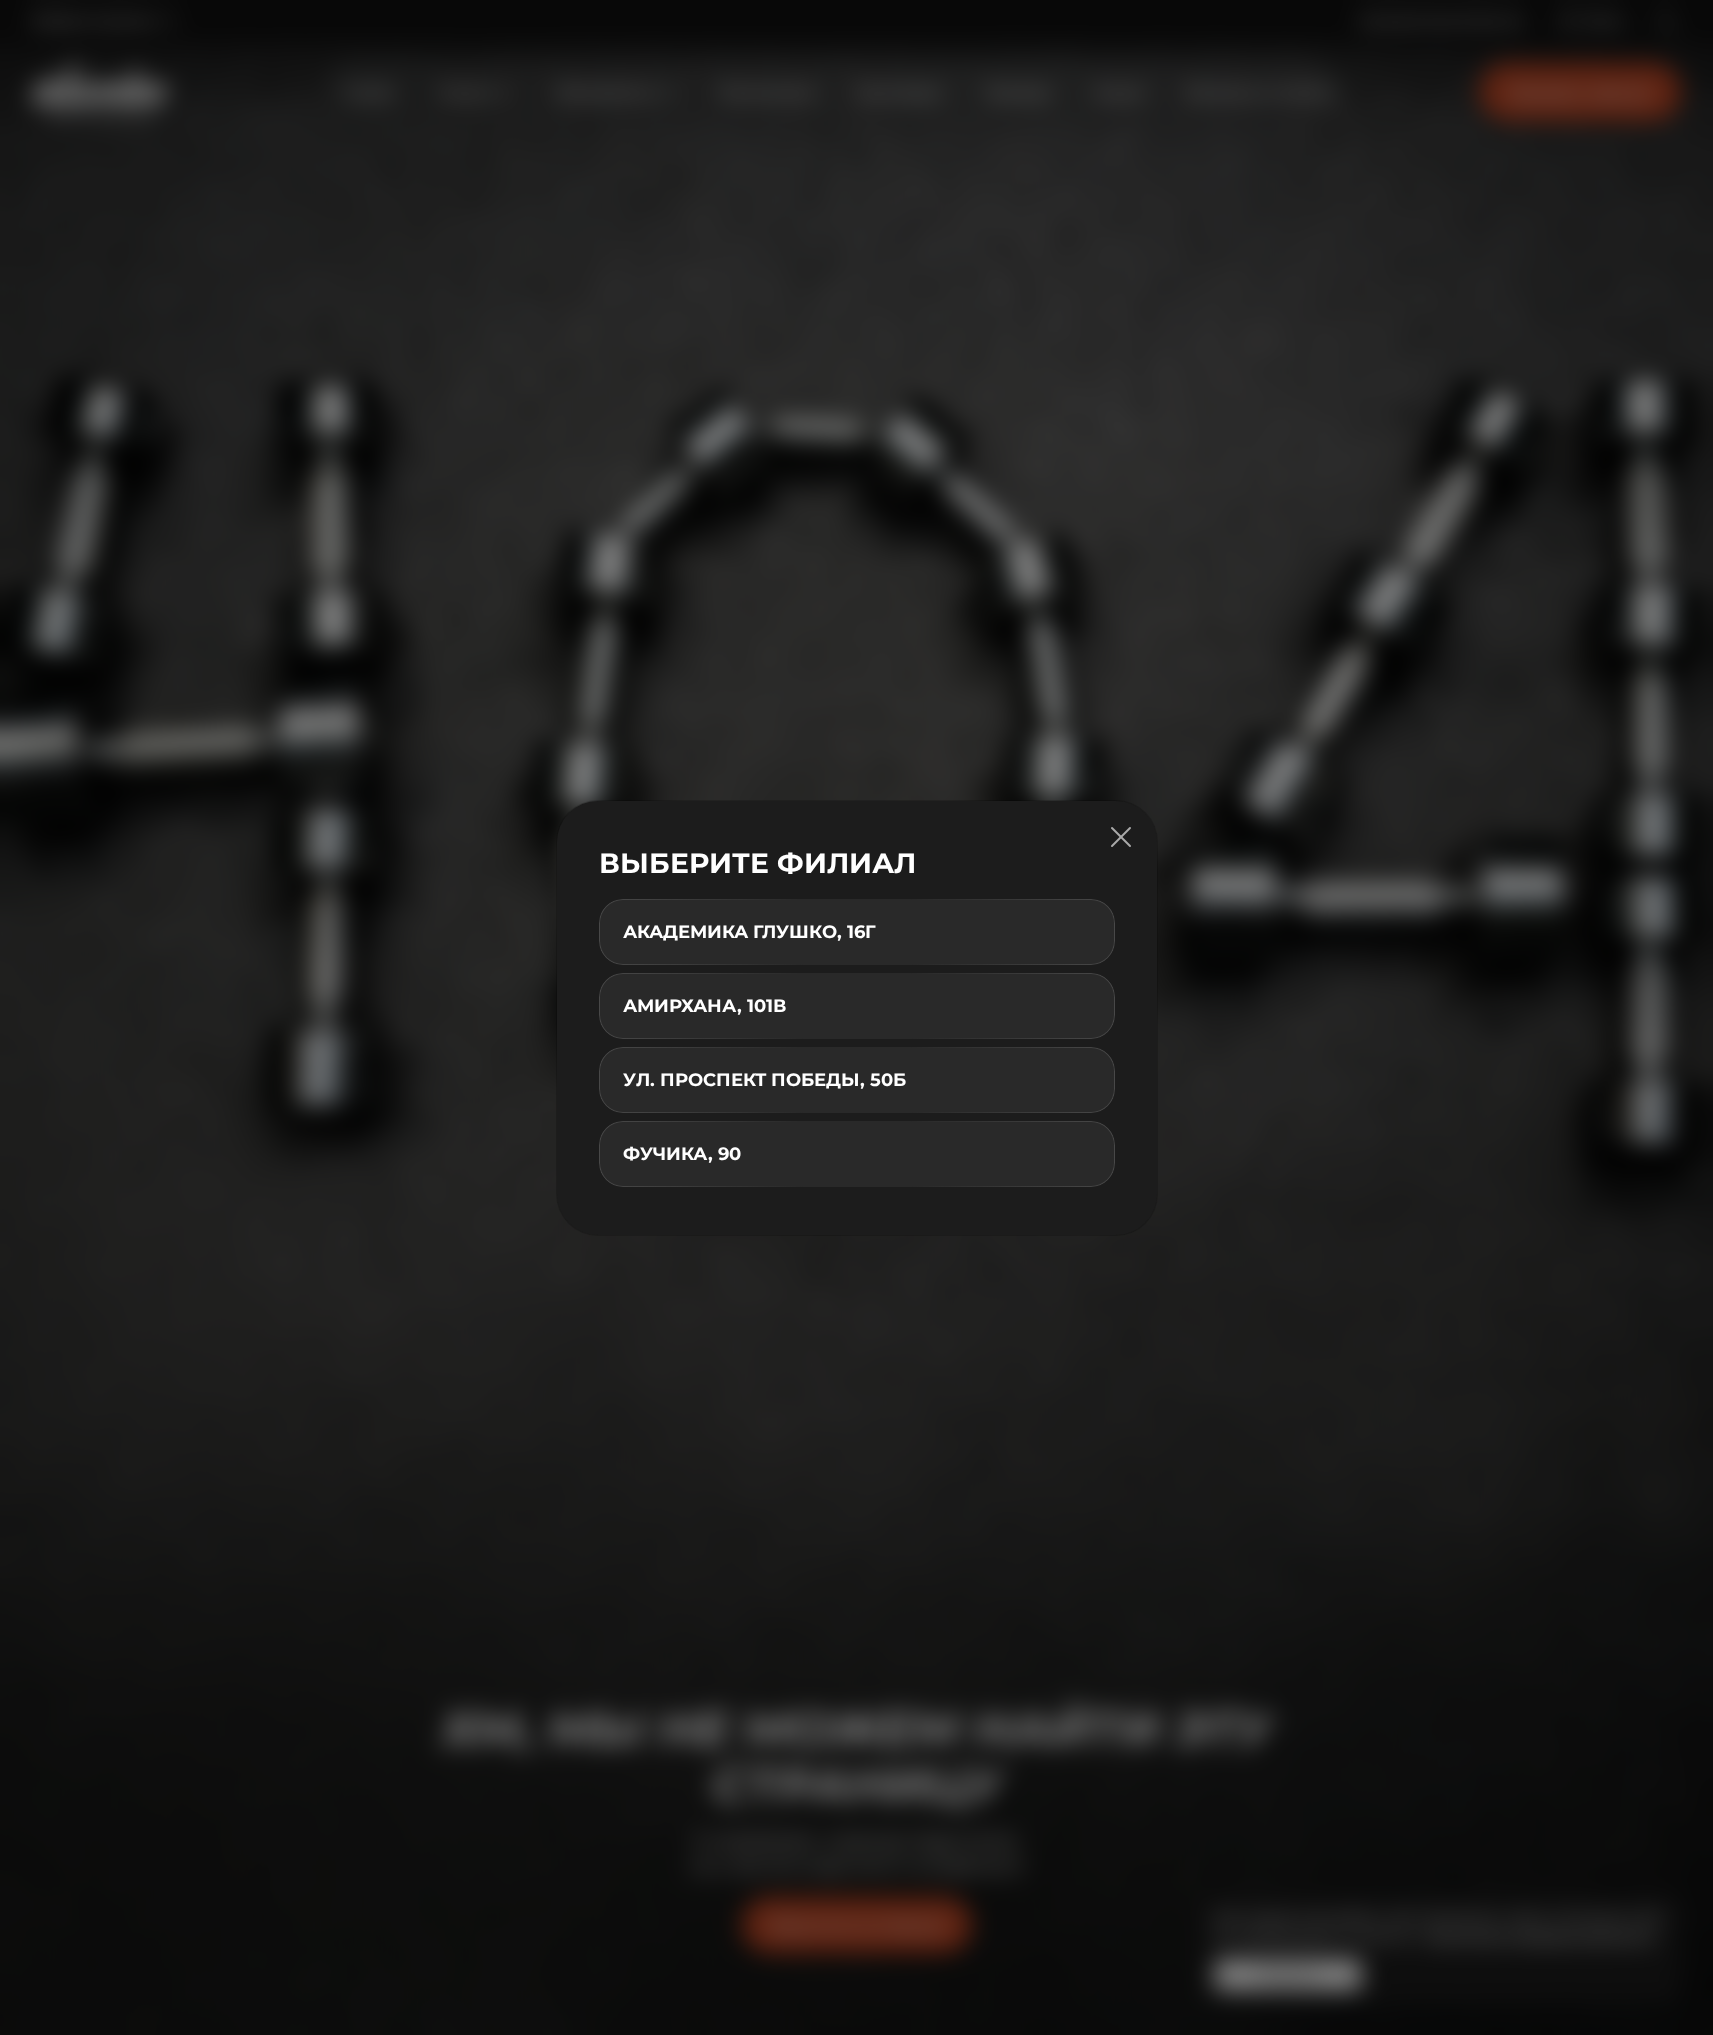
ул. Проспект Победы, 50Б (764, 1080)
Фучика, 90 (682, 1154)
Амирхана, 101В (704, 1006)
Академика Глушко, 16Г (749, 932)
